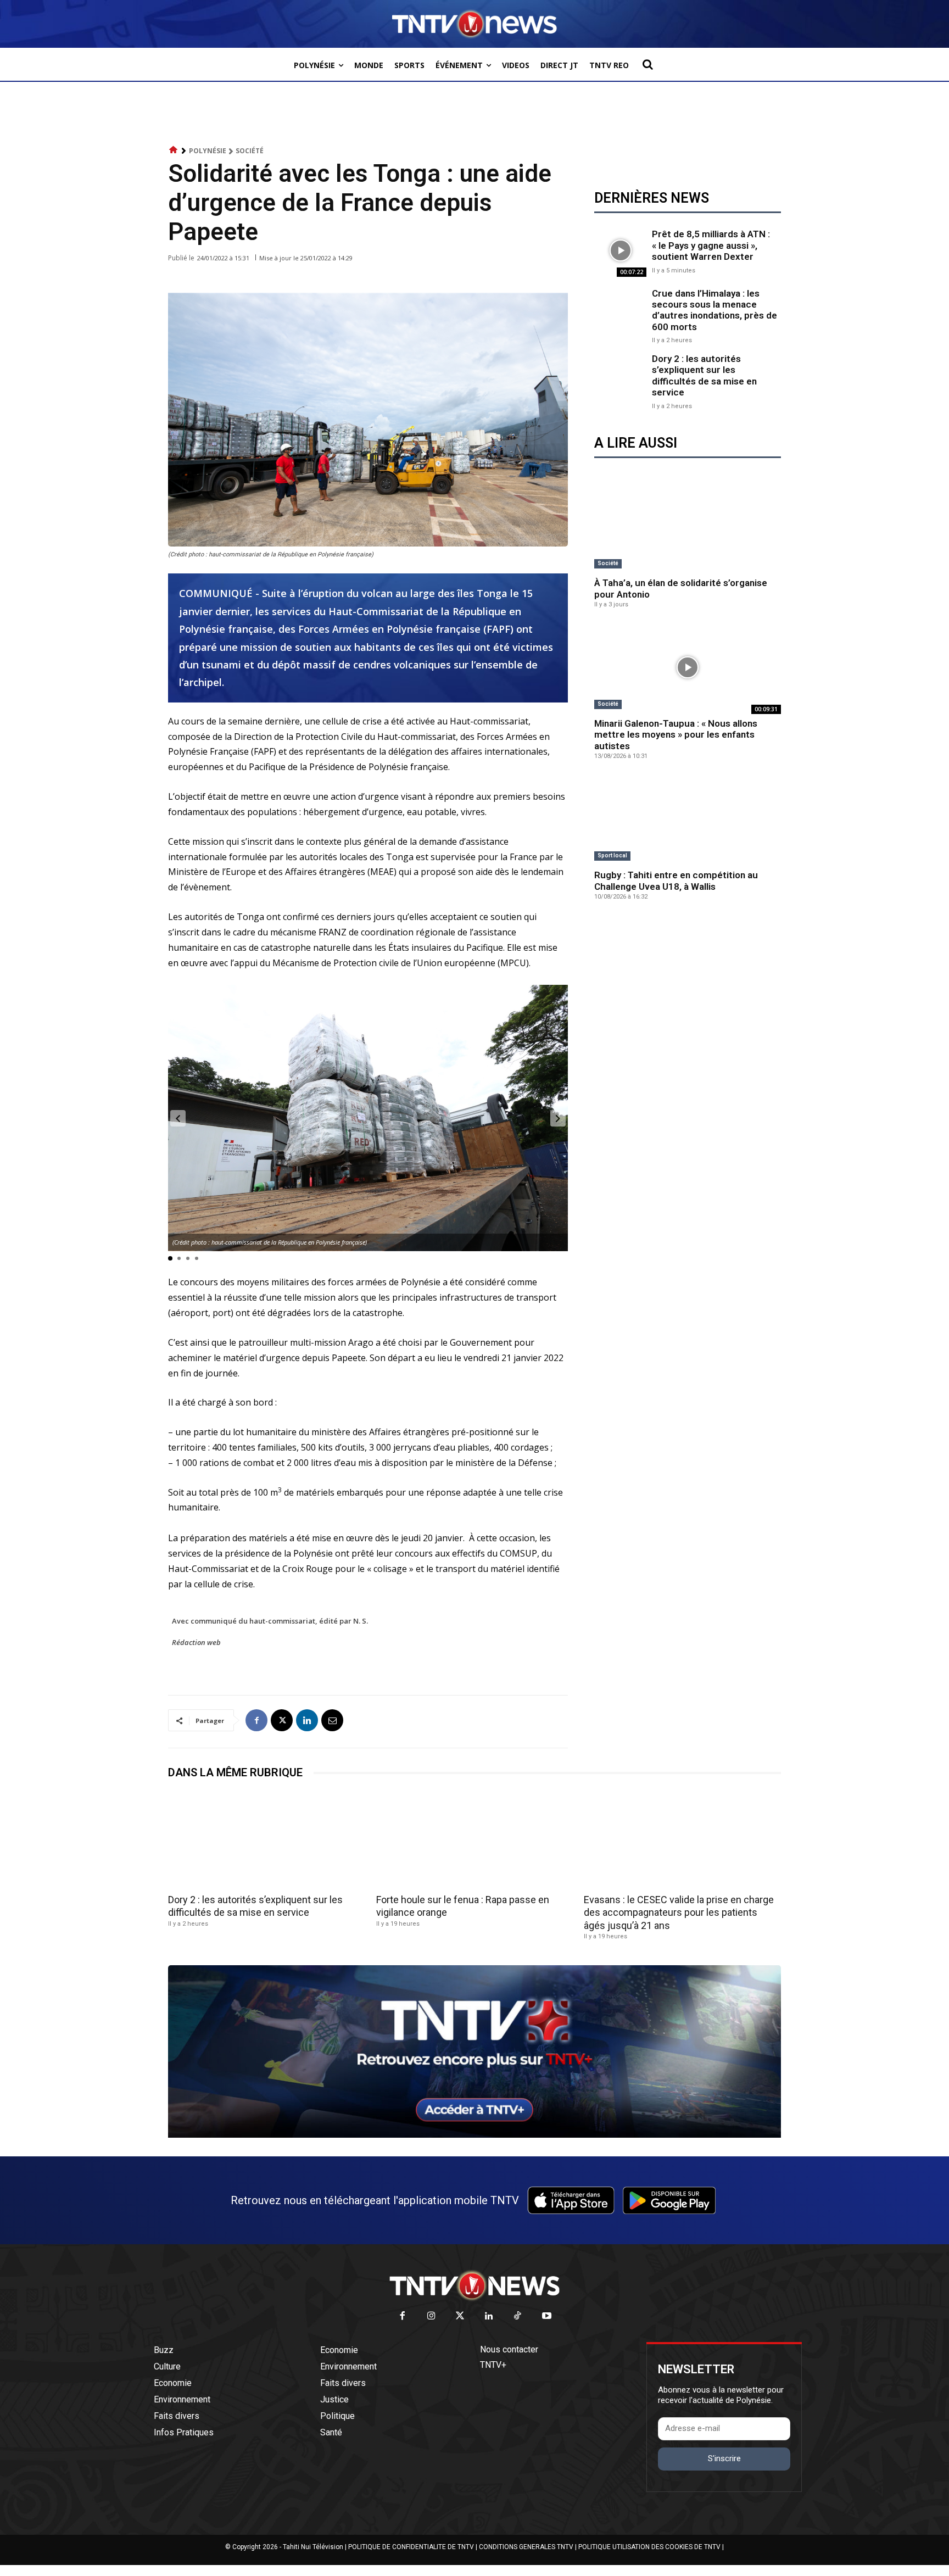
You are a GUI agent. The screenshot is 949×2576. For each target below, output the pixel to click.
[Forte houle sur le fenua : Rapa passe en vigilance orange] (475, 1840)
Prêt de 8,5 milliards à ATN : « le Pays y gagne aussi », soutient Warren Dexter (711, 245)
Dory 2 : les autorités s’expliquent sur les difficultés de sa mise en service (704, 375)
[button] (647, 64)
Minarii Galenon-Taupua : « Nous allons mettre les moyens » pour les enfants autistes (676, 735)
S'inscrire (724, 2458)
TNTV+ (493, 2365)
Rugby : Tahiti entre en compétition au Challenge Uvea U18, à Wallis (676, 880)
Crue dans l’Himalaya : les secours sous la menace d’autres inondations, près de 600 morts (714, 310)
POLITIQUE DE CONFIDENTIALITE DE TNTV (411, 2547)
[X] (282, 1720)
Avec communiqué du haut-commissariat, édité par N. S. (270, 1621)
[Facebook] (256, 1720)
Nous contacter (509, 2349)
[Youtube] (547, 2316)
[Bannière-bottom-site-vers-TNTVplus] (474, 2135)
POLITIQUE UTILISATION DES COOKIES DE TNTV (649, 2547)
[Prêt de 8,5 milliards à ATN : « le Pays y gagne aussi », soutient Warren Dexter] (620, 250)
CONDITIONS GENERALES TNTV (526, 2547)
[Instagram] (431, 2316)
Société (250, 151)
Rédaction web (196, 1642)
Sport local (612, 855)
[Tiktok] (518, 2316)
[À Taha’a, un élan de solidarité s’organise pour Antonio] (688, 527)
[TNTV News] (474, 2285)
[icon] (174, 150)
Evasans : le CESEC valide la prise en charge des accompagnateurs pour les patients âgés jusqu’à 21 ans (679, 1913)
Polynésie (208, 151)
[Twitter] (460, 2316)
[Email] (332, 1720)
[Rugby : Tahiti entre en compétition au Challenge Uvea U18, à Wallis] (688, 819)
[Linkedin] (307, 1720)
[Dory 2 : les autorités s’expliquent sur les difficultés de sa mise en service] (620, 379)
